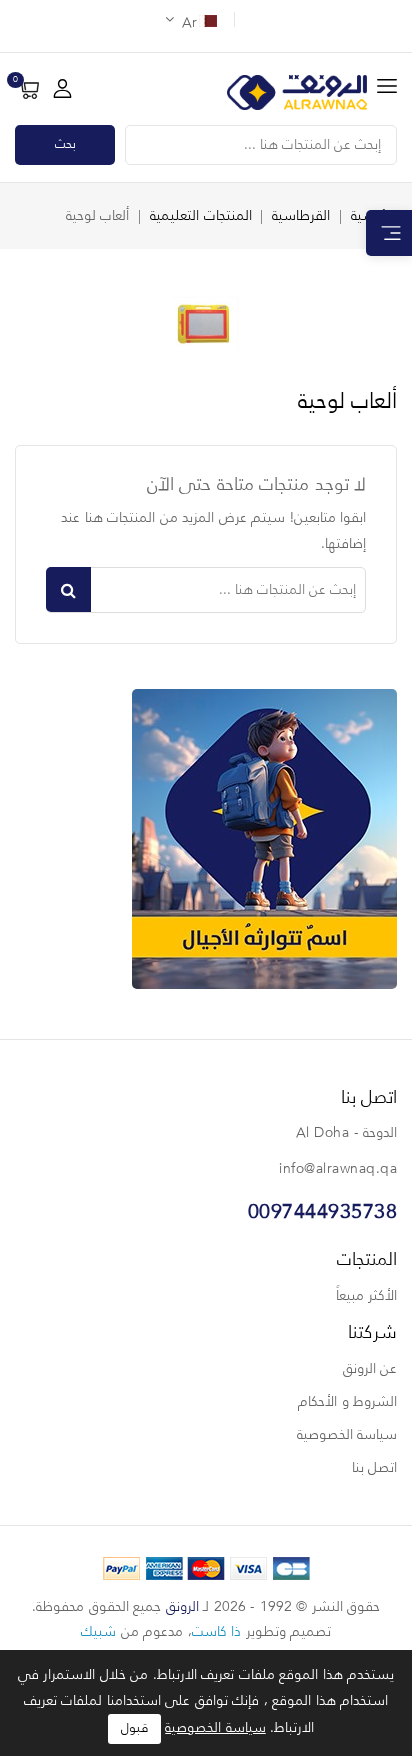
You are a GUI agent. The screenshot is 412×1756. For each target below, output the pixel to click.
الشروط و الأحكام (347, 1402)
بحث (65, 144)
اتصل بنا (375, 1468)
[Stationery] (264, 839)
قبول (134, 1728)
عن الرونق (370, 1369)
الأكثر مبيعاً (367, 1296)
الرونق (182, 1607)
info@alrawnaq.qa (338, 1169)
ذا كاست (217, 1632)
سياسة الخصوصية (347, 1435)
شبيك (98, 1632)
